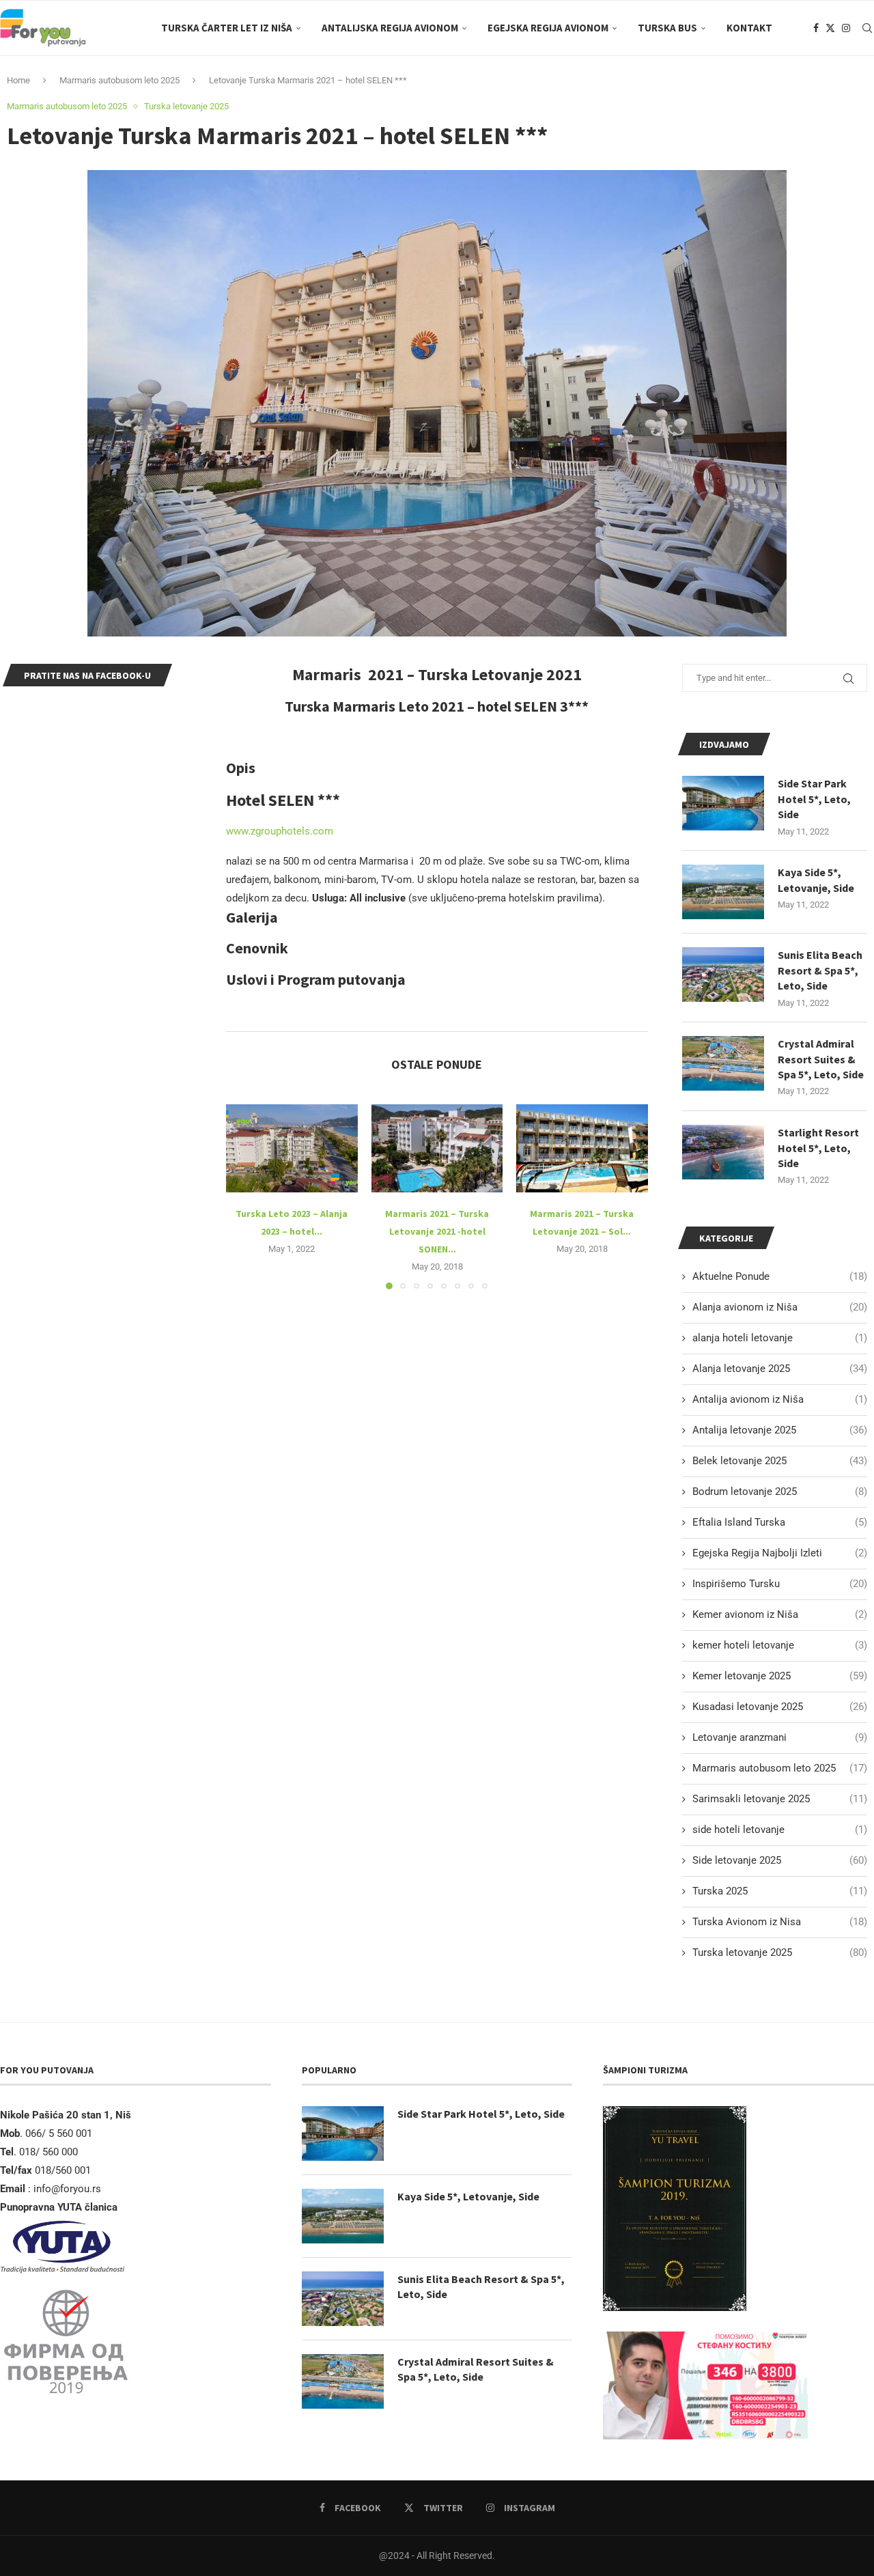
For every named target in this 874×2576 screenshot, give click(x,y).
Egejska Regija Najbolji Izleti (780, 1553)
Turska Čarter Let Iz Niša (227, 28)
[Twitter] (830, 28)
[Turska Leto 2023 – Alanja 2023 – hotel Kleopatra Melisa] (292, 1148)
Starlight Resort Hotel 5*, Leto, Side (818, 1148)
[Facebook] (816, 28)
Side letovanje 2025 (780, 1860)
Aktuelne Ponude (780, 1276)
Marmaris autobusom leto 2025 (119, 80)
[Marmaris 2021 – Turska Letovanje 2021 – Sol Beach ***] (582, 1148)
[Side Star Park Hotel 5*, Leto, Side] (723, 803)
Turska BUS (667, 28)
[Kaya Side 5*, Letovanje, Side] (723, 892)
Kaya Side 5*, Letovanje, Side (816, 880)
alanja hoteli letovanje (780, 1338)
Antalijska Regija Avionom (390, 28)
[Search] (867, 28)
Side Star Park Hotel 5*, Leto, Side (814, 799)
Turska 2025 (780, 1891)
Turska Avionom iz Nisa (780, 1922)
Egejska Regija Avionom (548, 28)
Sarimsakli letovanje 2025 (780, 1799)
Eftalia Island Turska (780, 1522)
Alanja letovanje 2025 (780, 1369)
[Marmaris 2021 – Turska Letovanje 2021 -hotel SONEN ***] (437, 1148)
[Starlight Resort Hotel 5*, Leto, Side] (723, 1152)
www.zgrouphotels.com (280, 831)
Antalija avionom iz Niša (780, 1399)
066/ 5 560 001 (59, 2133)
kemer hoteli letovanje (780, 1645)
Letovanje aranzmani (780, 1737)
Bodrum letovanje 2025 (780, 1492)
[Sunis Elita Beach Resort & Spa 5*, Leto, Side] (723, 975)
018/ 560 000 (48, 2152)
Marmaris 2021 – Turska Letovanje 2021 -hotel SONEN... (437, 1231)
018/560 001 (64, 2170)
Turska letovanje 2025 (780, 1952)
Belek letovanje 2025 (780, 1461)
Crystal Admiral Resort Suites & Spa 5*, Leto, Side (821, 1059)
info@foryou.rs (67, 2189)
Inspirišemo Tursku (780, 1584)
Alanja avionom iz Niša (780, 1307)
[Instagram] (846, 28)
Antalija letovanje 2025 (780, 1430)
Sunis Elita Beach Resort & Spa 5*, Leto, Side (820, 970)
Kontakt (749, 28)
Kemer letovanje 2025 (780, 1676)
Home (18, 80)
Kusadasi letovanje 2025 (780, 1707)
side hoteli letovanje (780, 1830)
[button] (244, 1196)
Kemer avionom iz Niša (780, 1614)
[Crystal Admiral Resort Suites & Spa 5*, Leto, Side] (723, 1063)
